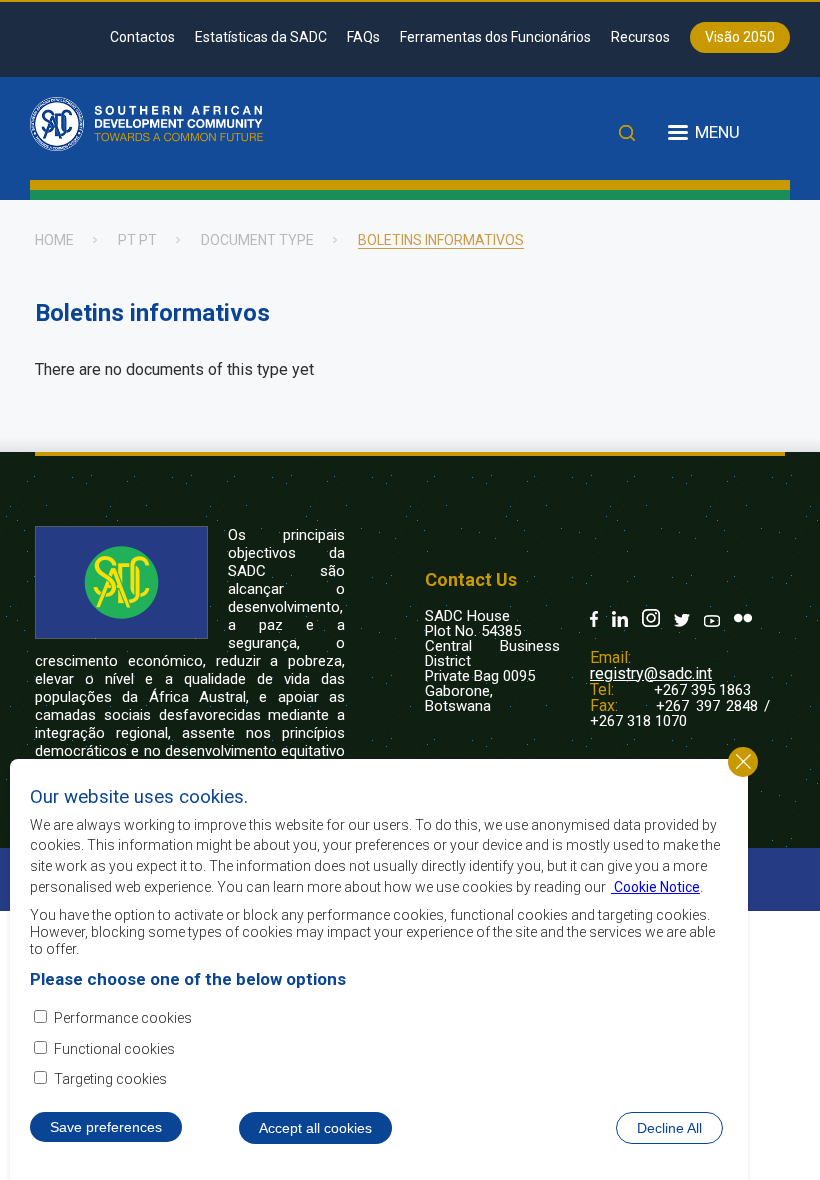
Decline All (669, 1128)
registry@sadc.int (651, 673)
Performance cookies (123, 1018)
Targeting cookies (110, 1079)
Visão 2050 (740, 37)
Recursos (640, 37)
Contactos (142, 37)
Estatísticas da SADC (261, 37)
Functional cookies (114, 1049)
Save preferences (106, 1127)
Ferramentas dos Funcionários (495, 37)
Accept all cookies (315, 1128)
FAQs (363, 37)
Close (743, 762)
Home (54, 240)
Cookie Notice (655, 887)
